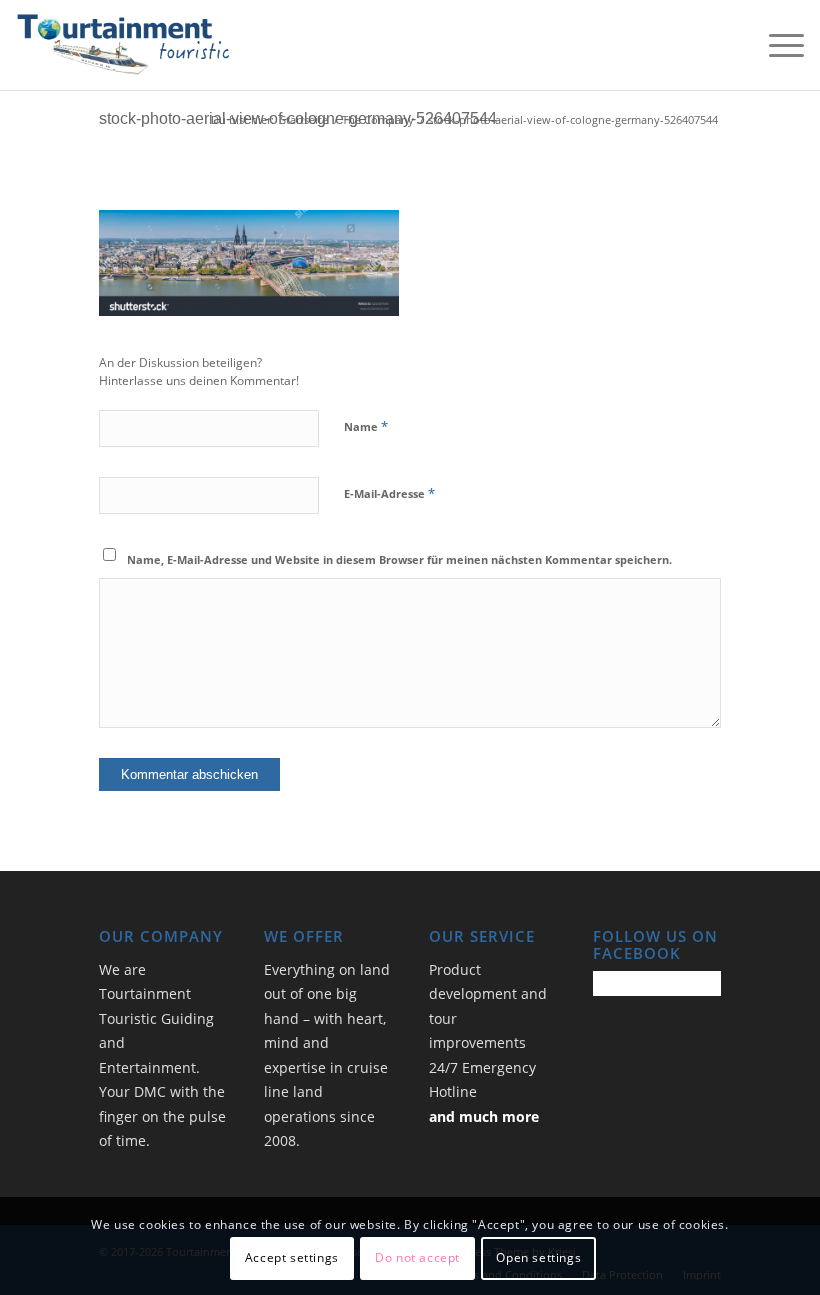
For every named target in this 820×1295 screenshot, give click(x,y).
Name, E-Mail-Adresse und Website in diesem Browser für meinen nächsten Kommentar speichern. (399, 559)
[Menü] (776, 45)
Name (366, 426)
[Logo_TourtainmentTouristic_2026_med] (123, 45)
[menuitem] (776, 45)
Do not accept (417, 1257)
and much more (484, 1116)
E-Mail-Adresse (389, 493)
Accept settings (292, 1257)
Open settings (538, 1257)
